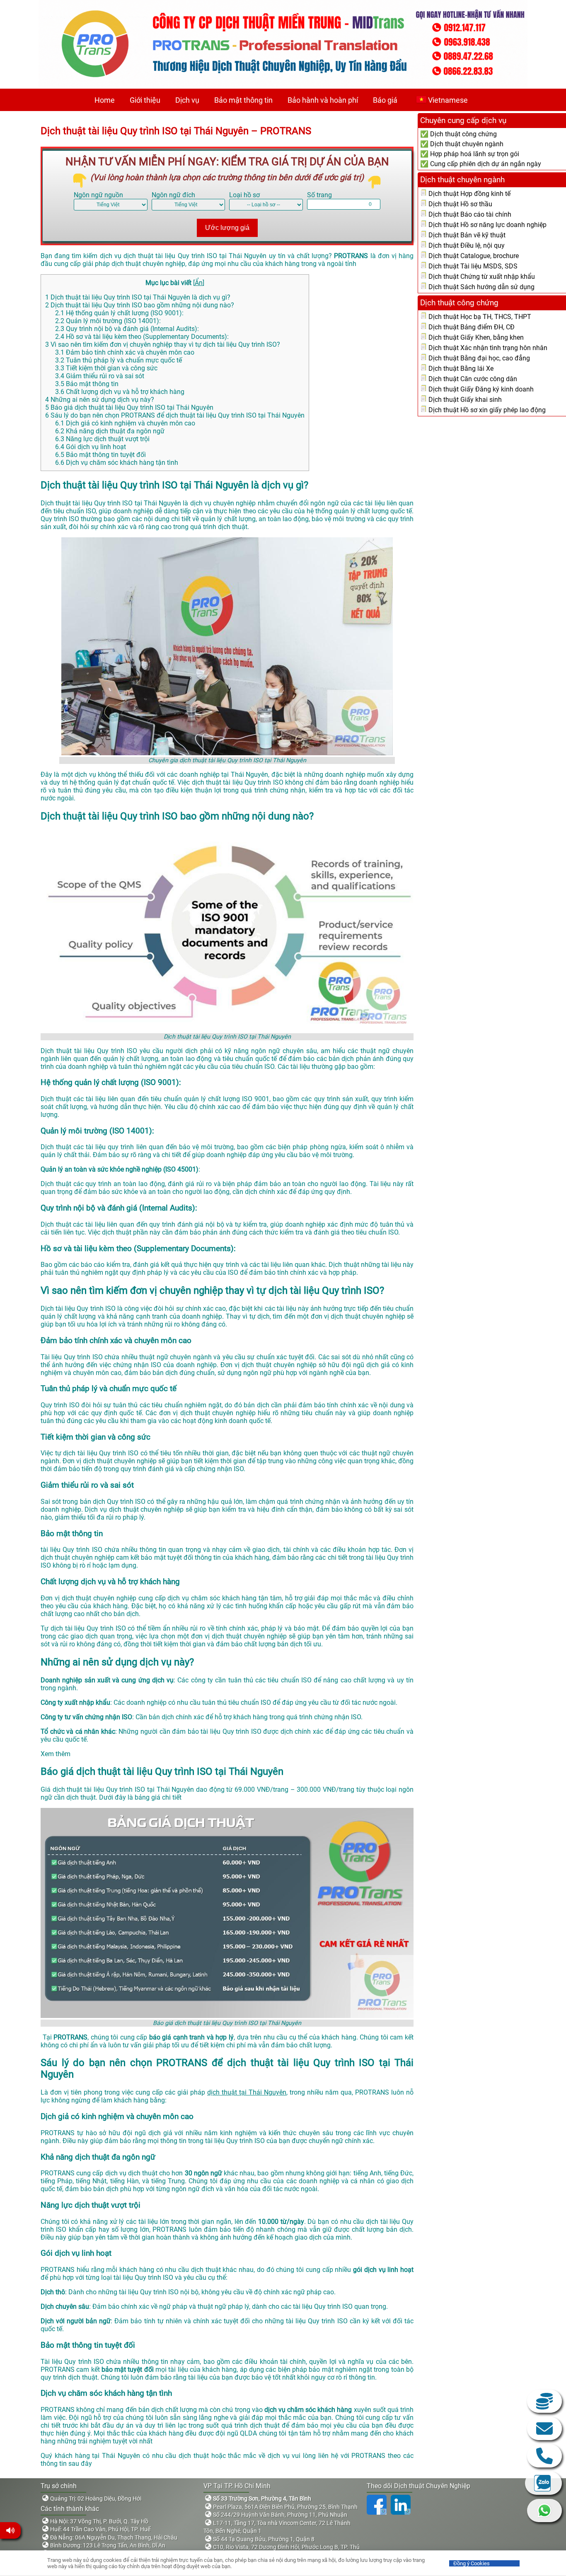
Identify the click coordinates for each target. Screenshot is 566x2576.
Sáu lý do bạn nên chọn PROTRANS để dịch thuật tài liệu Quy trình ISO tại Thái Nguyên (175, 415)
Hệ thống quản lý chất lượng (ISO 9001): (119, 313)
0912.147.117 (544, 2456)
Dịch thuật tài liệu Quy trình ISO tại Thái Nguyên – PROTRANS (176, 131)
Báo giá (385, 100)
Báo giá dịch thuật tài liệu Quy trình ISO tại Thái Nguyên (129, 407)
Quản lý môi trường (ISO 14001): (108, 321)
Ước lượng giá (227, 228)
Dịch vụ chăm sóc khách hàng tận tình (117, 463)
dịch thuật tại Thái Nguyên (247, 2092)
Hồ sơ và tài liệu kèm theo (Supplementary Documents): (142, 337)
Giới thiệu (145, 100)
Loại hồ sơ (244, 195)
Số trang (319, 195)
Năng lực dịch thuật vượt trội (102, 439)
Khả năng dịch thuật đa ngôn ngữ (110, 431)
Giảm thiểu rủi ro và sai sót (100, 376)
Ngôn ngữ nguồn (98, 195)
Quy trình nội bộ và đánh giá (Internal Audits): (127, 329)
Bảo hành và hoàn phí (323, 100)
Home (105, 100)
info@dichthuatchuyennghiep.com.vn (544, 2429)
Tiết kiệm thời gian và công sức (106, 368)
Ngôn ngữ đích (173, 195)
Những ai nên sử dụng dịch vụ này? (100, 400)
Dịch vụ (187, 100)
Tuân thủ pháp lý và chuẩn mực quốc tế (119, 360)
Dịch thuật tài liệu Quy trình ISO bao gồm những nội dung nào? (140, 305)
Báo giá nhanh (544, 2401)
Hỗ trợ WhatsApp (544, 2511)
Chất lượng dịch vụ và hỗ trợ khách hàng (120, 392)
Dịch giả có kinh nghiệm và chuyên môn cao (125, 423)
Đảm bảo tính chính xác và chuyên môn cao (125, 352)
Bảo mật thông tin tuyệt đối (100, 455)
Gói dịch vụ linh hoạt (91, 447)
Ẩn (199, 283)
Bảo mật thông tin (243, 100)
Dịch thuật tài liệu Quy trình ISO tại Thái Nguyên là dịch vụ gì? (138, 297)
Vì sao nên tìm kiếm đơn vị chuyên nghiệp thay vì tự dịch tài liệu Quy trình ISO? (163, 344)
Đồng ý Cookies (472, 2563)
